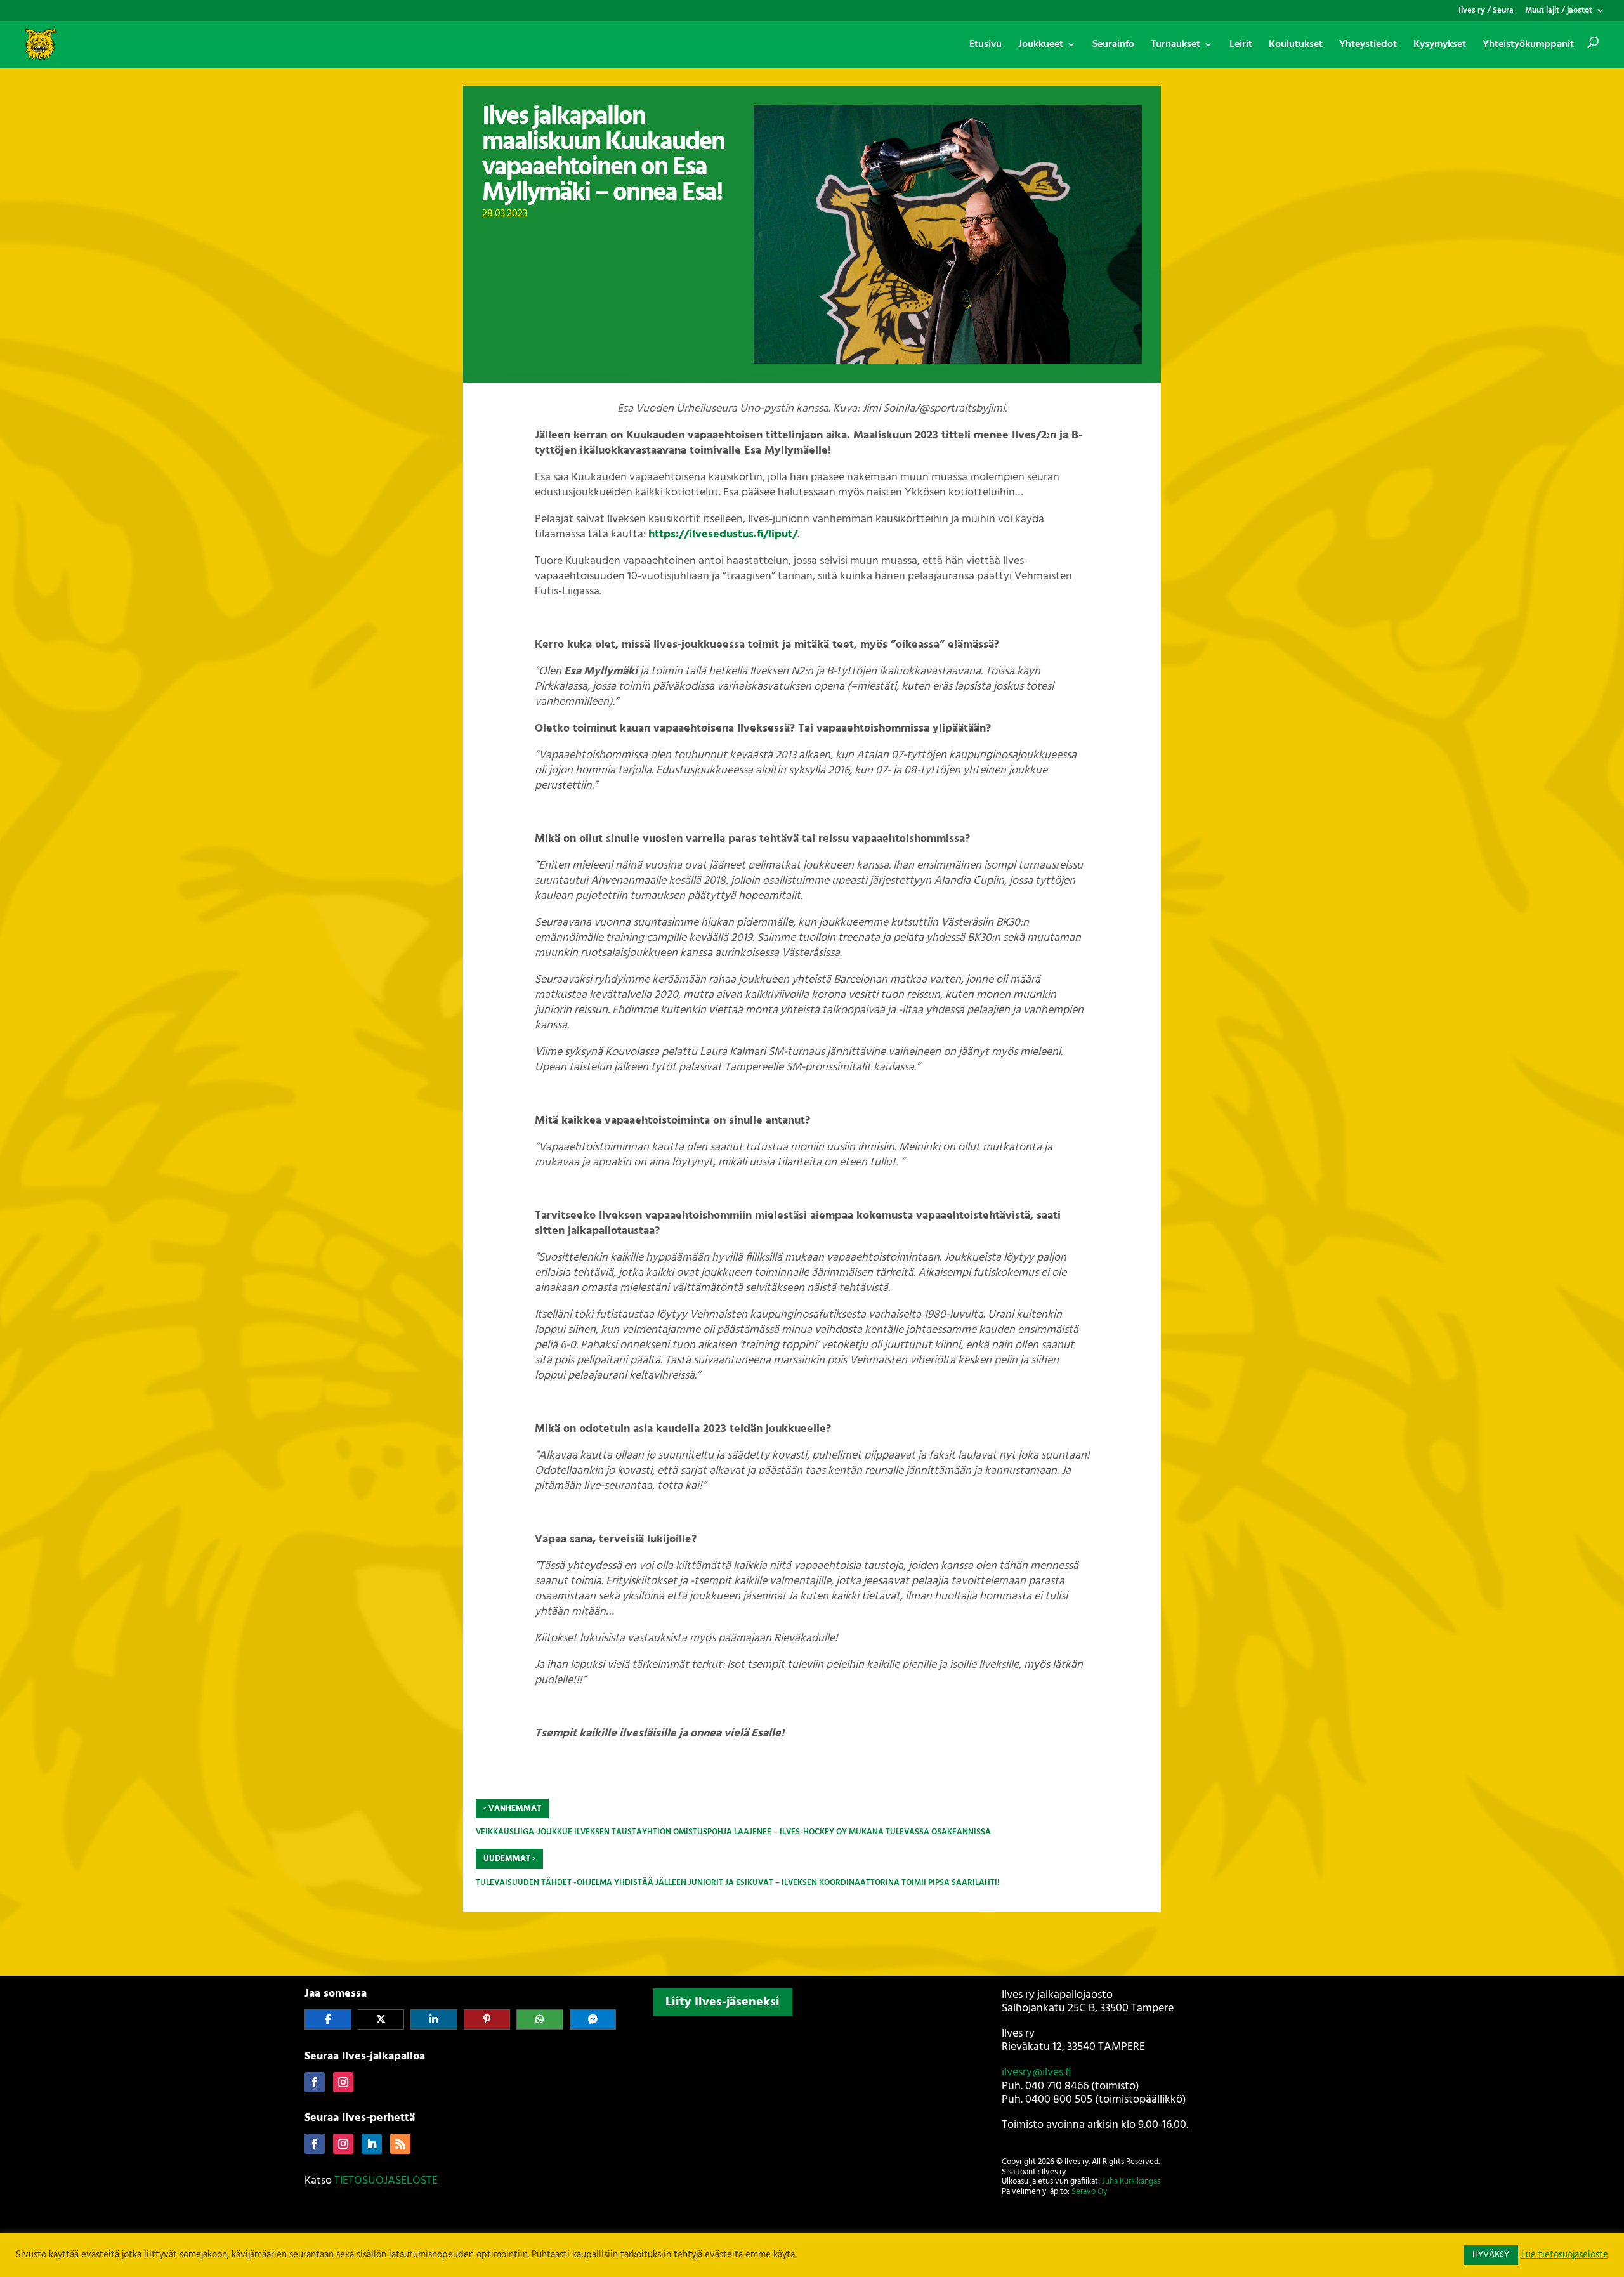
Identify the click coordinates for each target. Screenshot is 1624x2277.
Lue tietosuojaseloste (1565, 2255)
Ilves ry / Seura (1486, 12)
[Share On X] (381, 2019)
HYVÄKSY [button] (1491, 2254)
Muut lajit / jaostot (1559, 12)
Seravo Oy (1089, 2192)
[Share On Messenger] (593, 2019)
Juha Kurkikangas (1131, 2182)
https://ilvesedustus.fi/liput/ (723, 535)
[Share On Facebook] (328, 2019)
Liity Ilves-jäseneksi (723, 2002)
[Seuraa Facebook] (315, 2082)
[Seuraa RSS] (400, 2144)
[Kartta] (812, 2105)
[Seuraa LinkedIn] (372, 2144)
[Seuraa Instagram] (343, 2082)
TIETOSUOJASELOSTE (386, 2181)
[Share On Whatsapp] (540, 2019)
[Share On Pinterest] (487, 2019)
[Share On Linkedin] (434, 2019)
